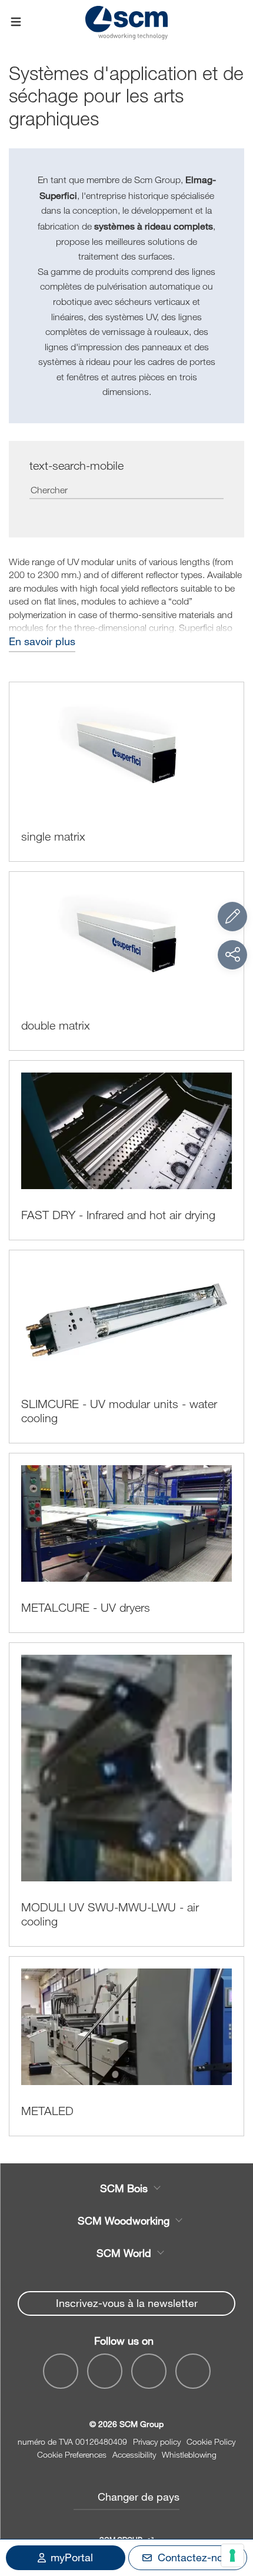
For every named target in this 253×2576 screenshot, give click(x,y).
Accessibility (134, 2454)
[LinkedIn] (149, 2371)
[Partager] (232, 955)
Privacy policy (157, 2441)
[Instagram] (193, 2371)
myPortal (72, 2557)
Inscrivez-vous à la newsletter (127, 2303)
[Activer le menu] (16, 22)
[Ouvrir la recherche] (237, 22)
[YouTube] (105, 2371)
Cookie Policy (211, 2441)
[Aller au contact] (232, 917)
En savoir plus (42, 641)
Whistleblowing (189, 2454)
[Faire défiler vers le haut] (232, 2502)
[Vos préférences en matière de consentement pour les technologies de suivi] (232, 2555)
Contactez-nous (196, 2557)
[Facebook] (61, 2371)
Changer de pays (139, 2497)
